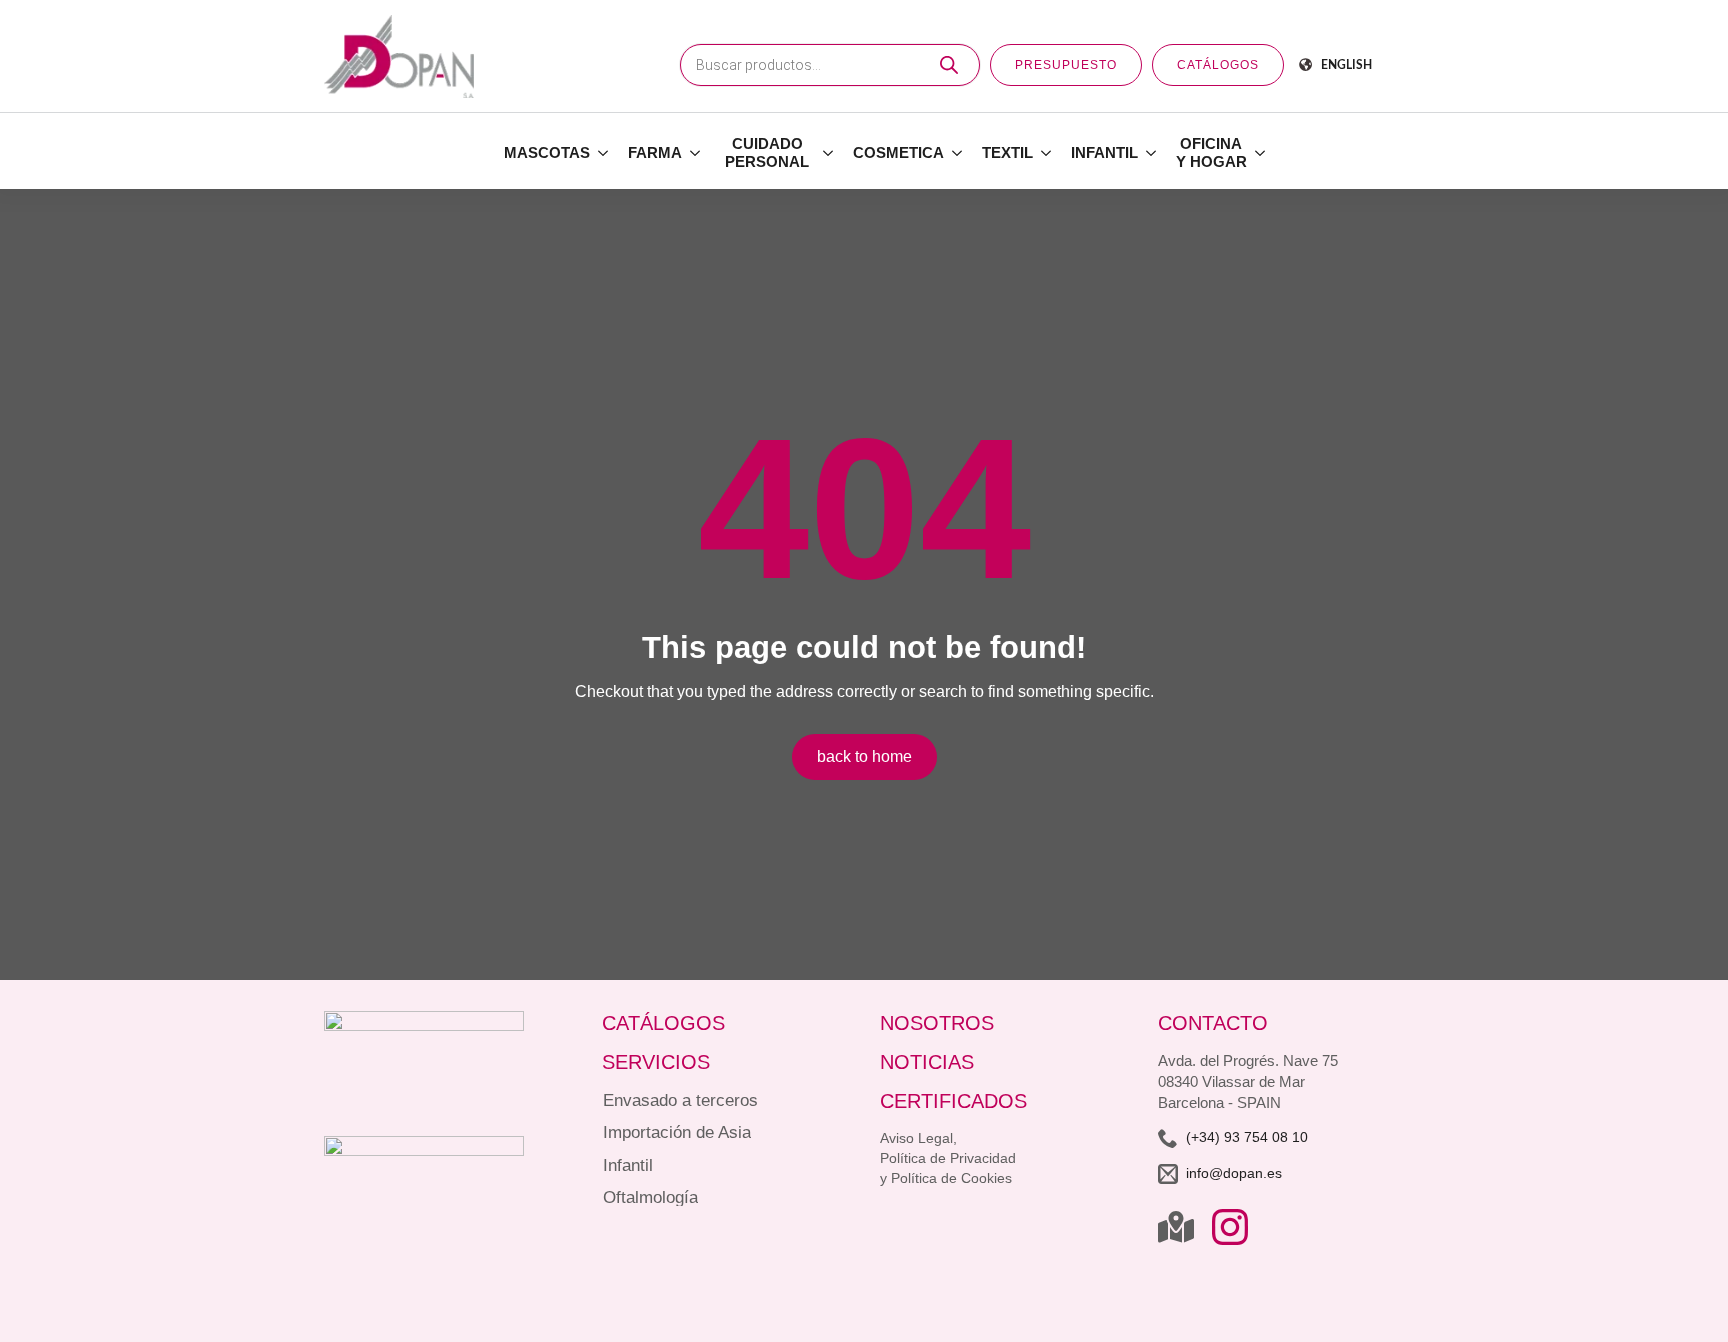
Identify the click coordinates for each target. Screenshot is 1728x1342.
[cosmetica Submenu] (958, 153)
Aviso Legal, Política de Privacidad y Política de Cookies (948, 1158)
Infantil (1104, 152)
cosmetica (898, 152)
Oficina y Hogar (1211, 152)
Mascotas (547, 152)
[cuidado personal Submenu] (829, 153)
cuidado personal (767, 152)
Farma (655, 152)
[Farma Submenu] (696, 153)
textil (1007, 152)
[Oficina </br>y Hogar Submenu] (1261, 153)
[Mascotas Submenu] (604, 153)
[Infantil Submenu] (1152, 153)
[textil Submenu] (1047, 153)
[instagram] (1230, 1227)
